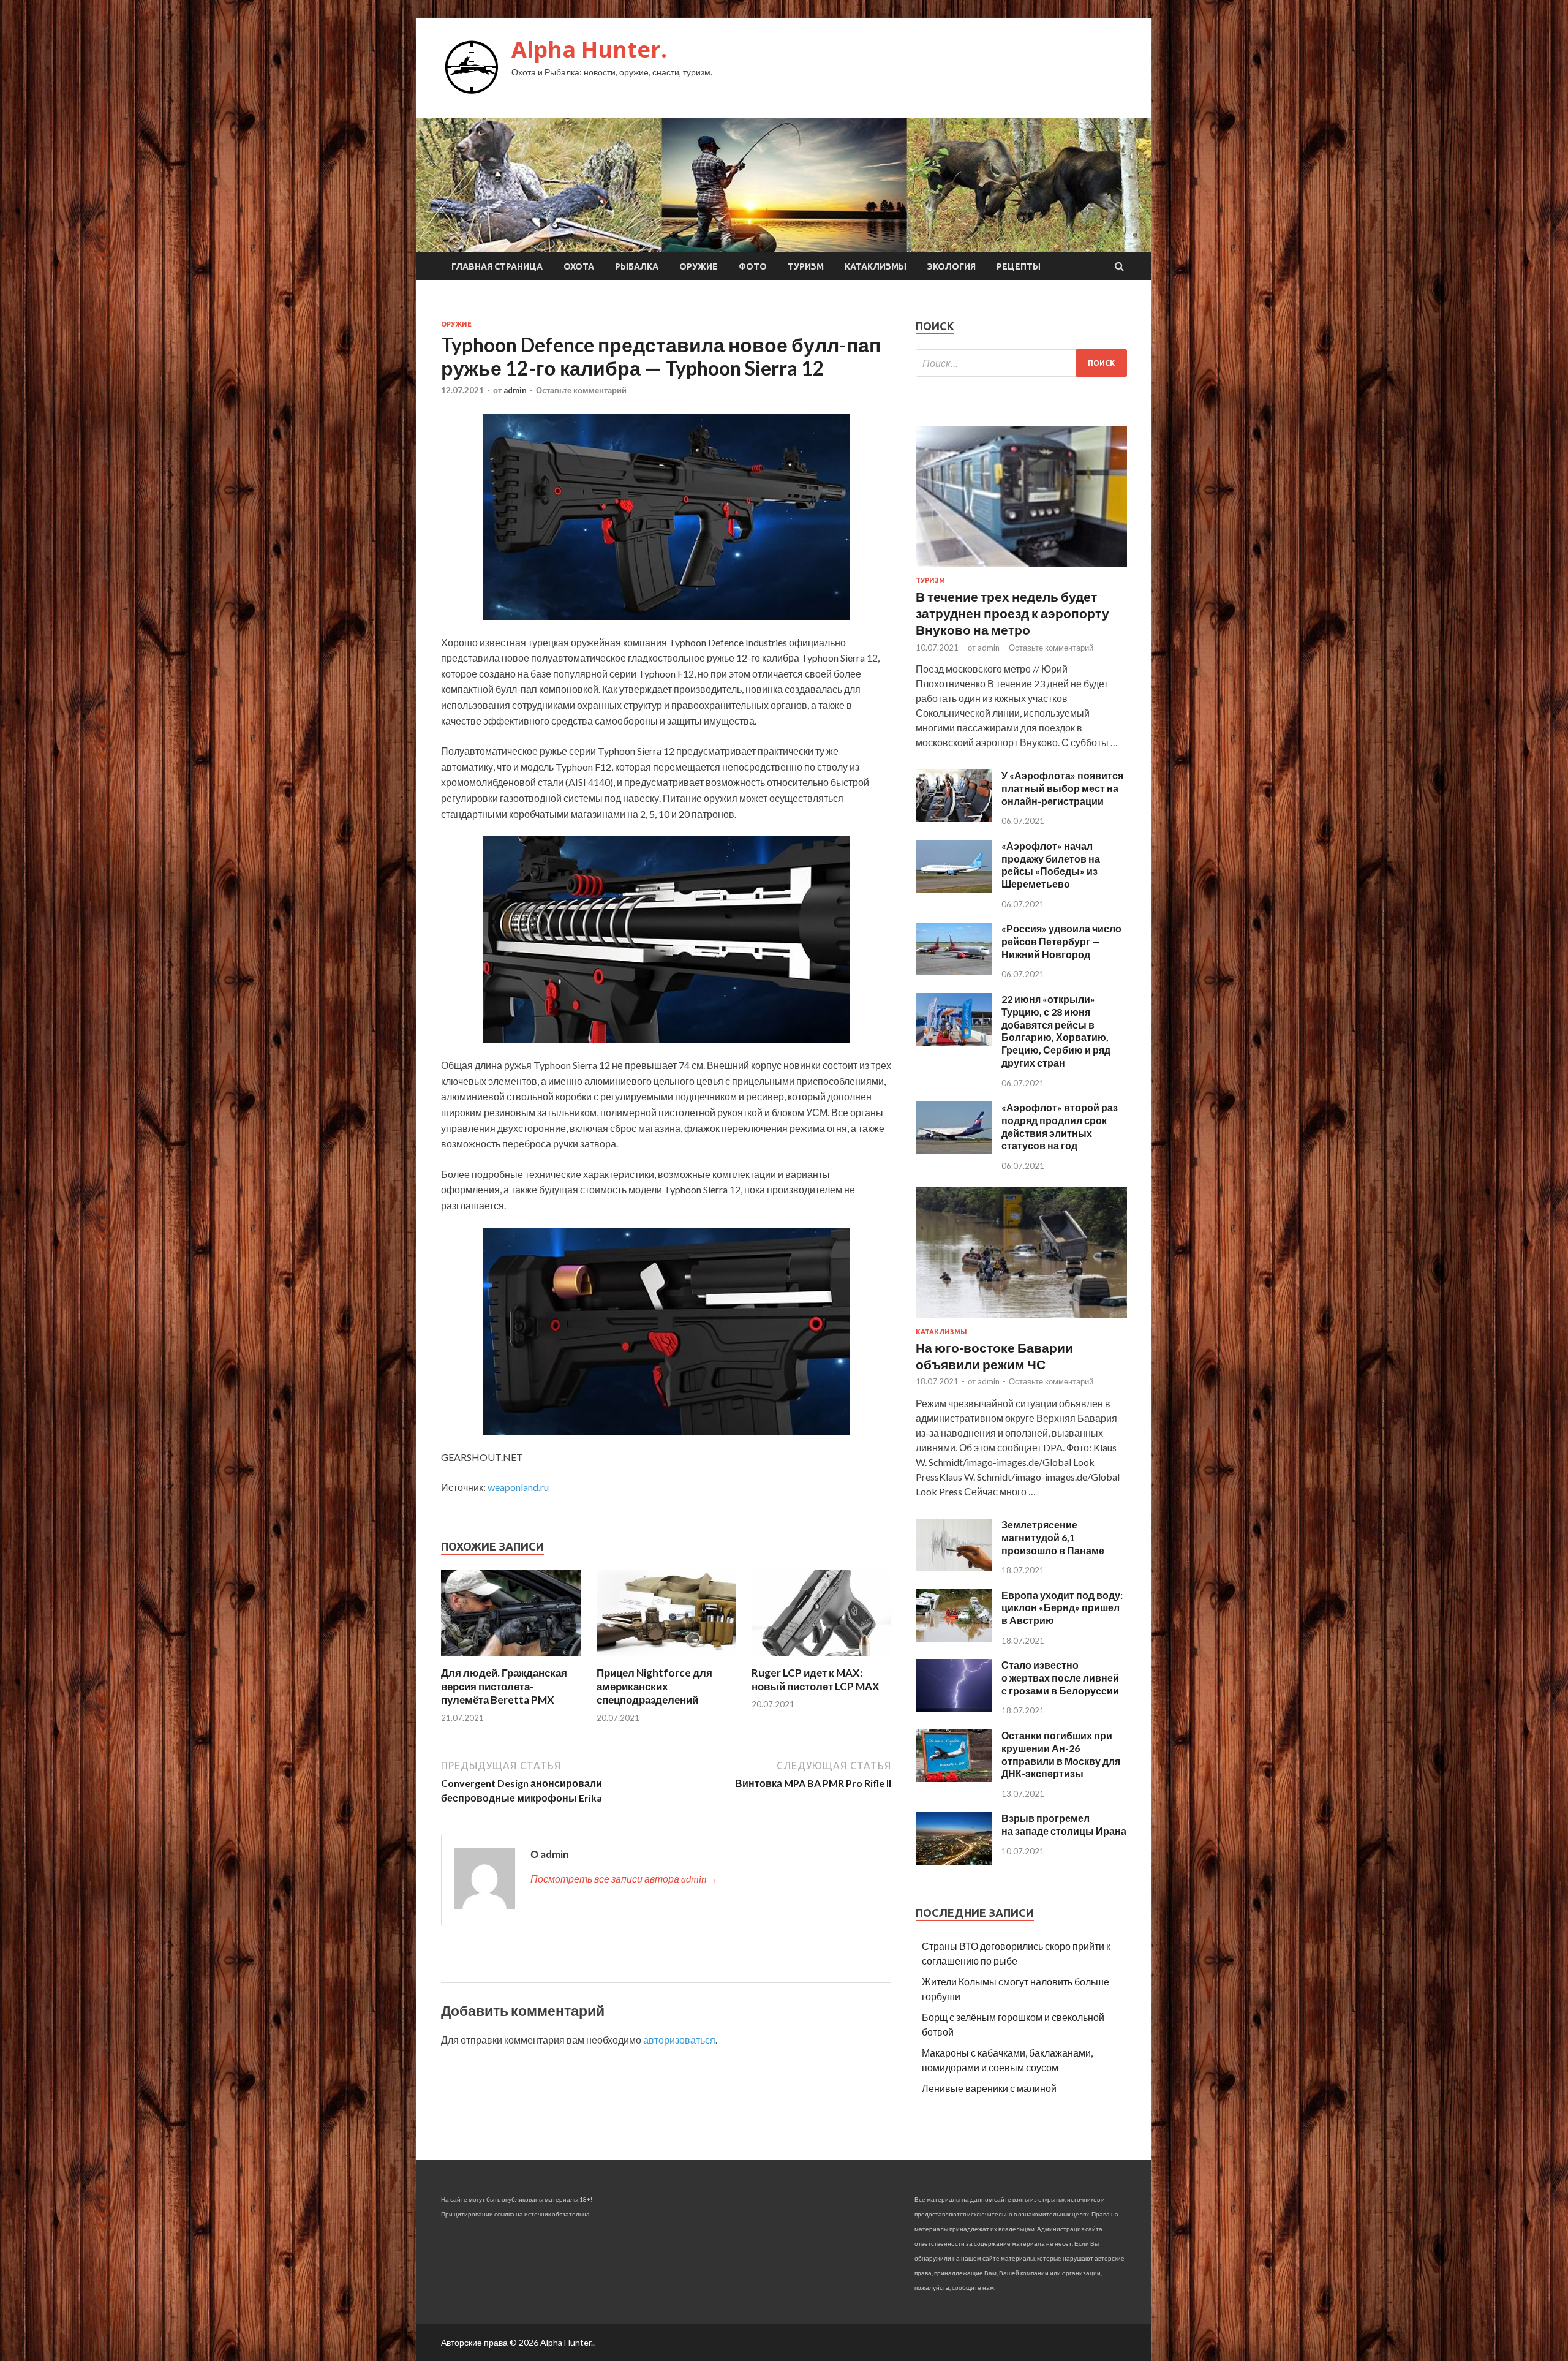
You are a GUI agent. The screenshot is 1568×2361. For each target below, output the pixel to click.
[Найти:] (1021, 363)
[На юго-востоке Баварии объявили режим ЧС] (1021, 1320)
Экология (952, 266)
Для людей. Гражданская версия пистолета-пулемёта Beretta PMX (504, 1686)
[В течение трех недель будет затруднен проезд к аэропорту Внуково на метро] (1021, 569)
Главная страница (497, 266)
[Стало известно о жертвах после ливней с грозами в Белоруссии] (954, 1708)
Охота (579, 266)
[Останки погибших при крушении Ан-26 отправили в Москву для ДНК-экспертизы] (954, 1778)
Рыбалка (637, 266)
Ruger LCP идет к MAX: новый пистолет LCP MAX (816, 1679)
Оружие (699, 266)
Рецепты (1019, 266)
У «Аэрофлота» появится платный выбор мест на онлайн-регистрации (1062, 788)
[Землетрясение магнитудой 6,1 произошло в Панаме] (954, 1567)
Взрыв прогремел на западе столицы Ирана (1064, 1824)
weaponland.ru (518, 1487)
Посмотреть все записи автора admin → (624, 1879)
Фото (753, 266)
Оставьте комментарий (581, 390)
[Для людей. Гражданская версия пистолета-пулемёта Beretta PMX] (511, 1659)
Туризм (806, 266)
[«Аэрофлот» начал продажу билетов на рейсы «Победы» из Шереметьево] (954, 889)
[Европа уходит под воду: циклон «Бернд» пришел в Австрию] (954, 1638)
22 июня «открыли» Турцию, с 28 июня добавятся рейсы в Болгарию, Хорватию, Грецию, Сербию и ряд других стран (1056, 1031)
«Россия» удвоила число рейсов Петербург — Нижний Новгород (1061, 941)
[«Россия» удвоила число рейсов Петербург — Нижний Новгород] (954, 971)
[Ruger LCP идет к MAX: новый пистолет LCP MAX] (821, 1659)
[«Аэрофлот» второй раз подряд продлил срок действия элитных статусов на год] (954, 1150)
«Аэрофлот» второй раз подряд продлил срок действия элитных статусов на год (1060, 1126)
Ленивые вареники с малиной (989, 2088)
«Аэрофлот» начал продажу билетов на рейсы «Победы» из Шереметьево (1051, 865)
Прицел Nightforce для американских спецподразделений (654, 1686)
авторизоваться (679, 2040)
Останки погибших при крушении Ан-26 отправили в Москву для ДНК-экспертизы (1061, 1754)
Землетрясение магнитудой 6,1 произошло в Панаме (1053, 1537)
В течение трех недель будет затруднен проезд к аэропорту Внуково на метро (1012, 613)
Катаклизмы (876, 266)
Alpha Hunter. (589, 49)
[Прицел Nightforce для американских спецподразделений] (666, 1659)
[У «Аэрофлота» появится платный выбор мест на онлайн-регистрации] (954, 818)
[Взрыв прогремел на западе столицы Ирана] (954, 1861)
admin (515, 390)
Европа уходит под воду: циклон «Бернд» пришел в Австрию (1062, 1608)
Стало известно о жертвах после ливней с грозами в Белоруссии (1060, 1678)
